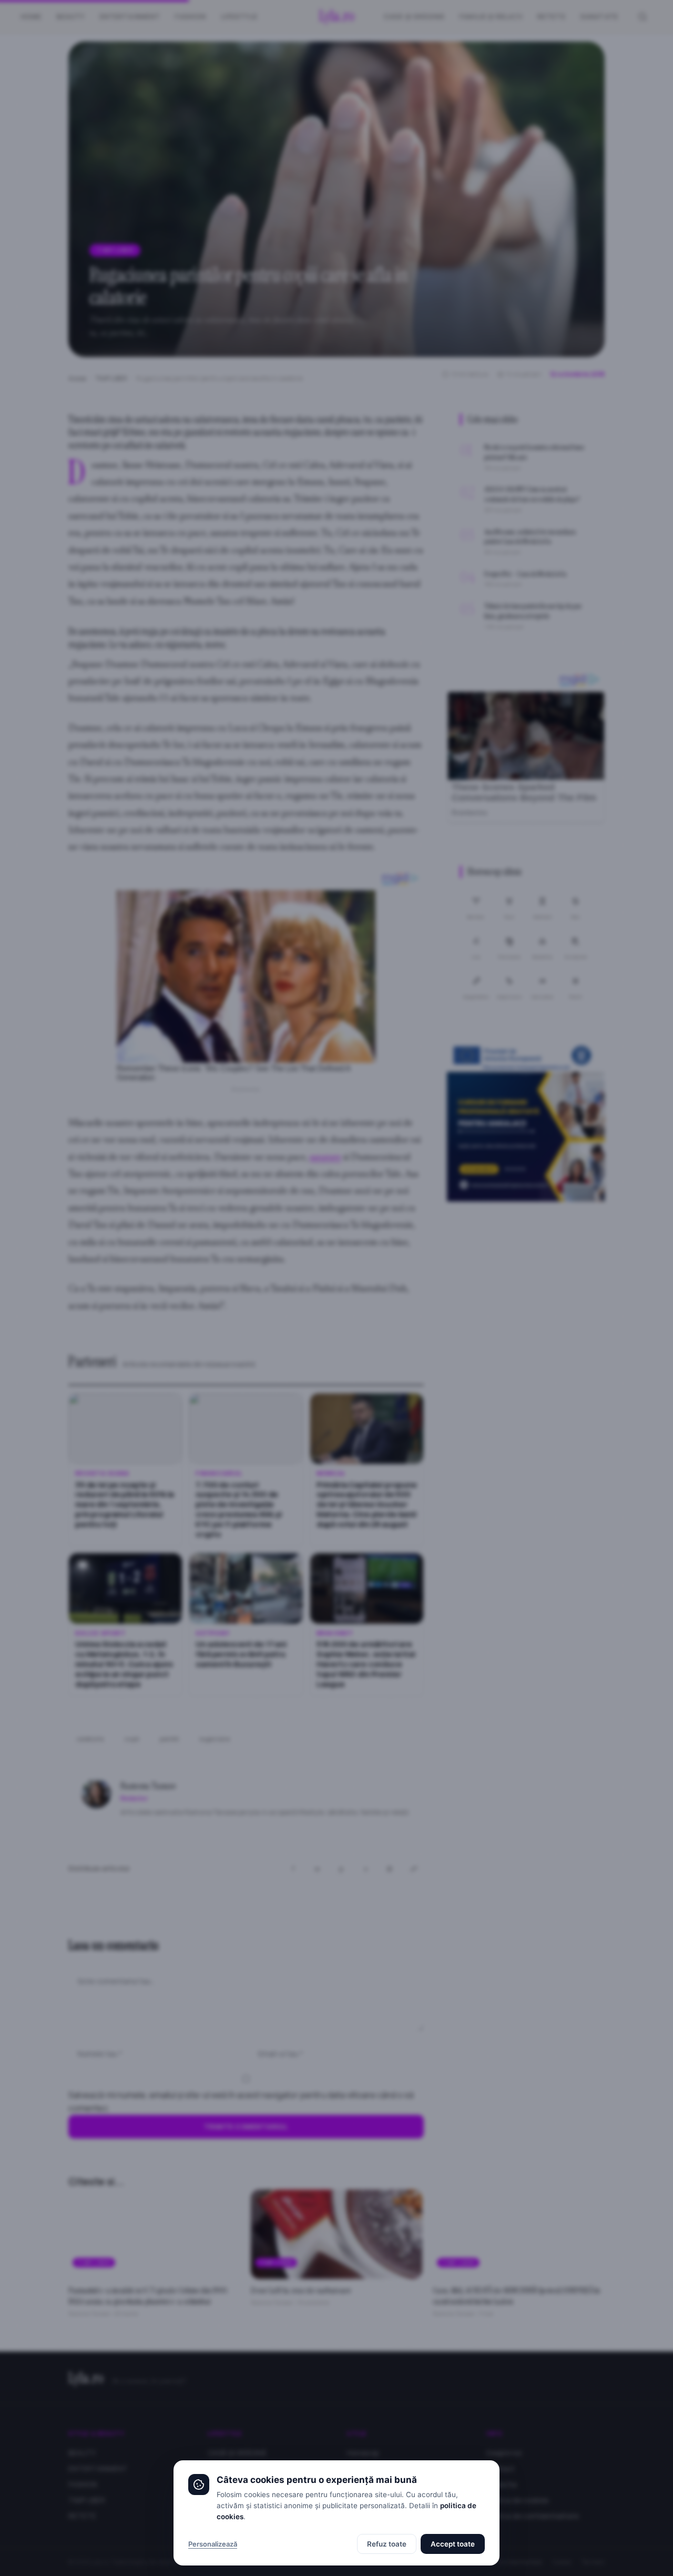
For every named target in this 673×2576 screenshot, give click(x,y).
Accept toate (453, 2544)
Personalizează (213, 2544)
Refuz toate (387, 2544)
